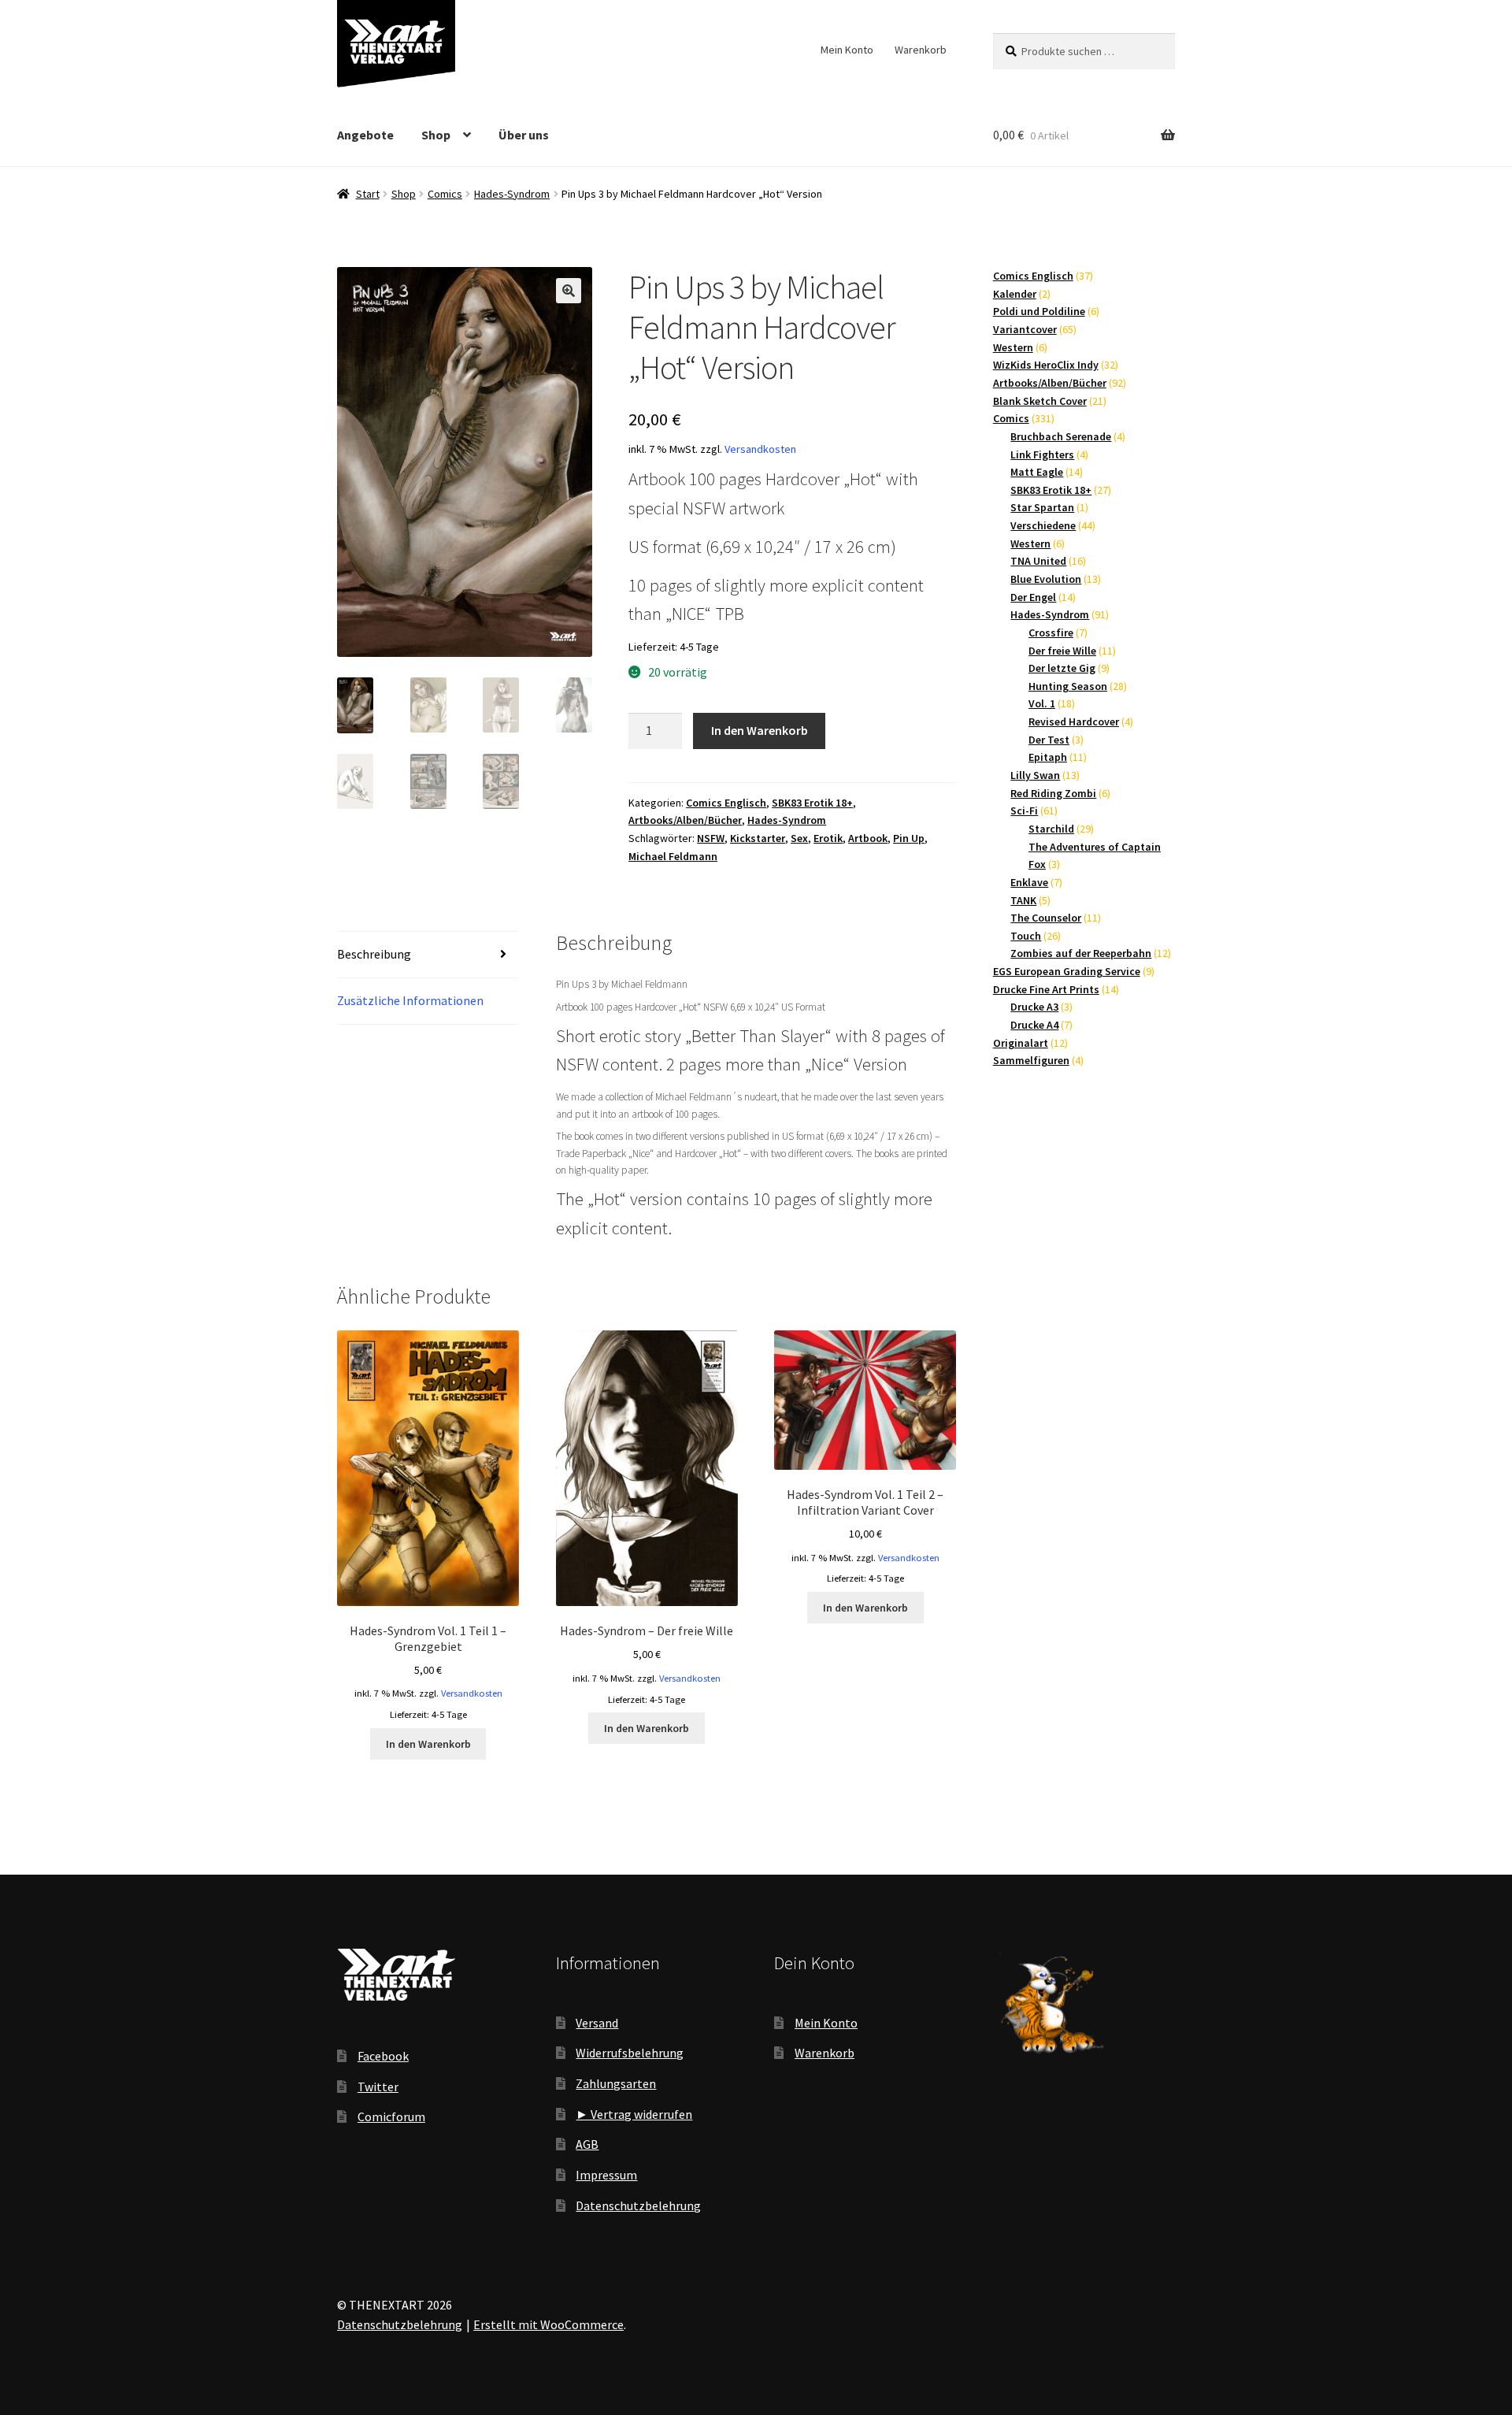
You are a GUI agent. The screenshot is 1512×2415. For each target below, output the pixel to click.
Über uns (524, 135)
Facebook (383, 2056)
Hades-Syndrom (512, 194)
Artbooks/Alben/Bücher (685, 820)
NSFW (711, 838)
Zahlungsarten (616, 2083)
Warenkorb (921, 50)
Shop (436, 135)
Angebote (365, 135)
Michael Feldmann (673, 856)
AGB (587, 2144)
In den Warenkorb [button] (428, 1744)
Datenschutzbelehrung (638, 2205)
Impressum (606, 2175)
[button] (569, 291)
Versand (597, 2023)
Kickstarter (758, 838)
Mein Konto (847, 50)
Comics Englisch (726, 803)
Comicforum (391, 2116)
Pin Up (909, 838)
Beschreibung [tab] (374, 954)
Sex (799, 838)
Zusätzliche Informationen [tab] (410, 1000)
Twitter (378, 2087)
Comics (445, 194)
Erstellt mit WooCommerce (548, 2324)
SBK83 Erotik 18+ (812, 803)
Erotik (828, 838)
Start (368, 194)
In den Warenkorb (760, 730)
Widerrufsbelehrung (630, 2053)
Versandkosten (760, 449)
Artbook (868, 838)
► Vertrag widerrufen (634, 2114)
